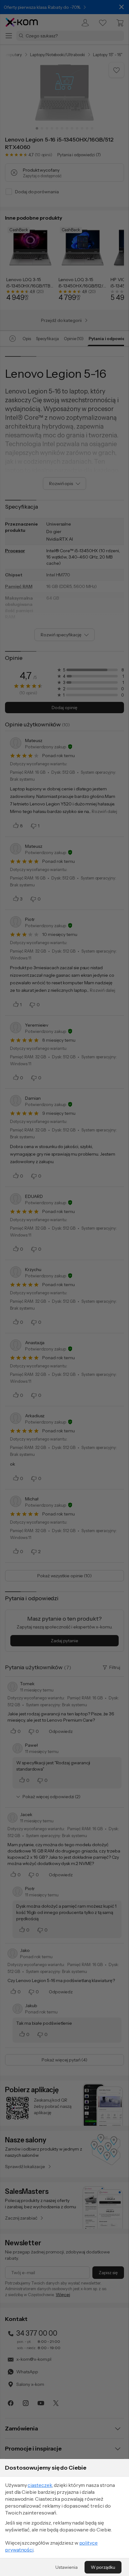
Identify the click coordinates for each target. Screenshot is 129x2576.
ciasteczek (40, 2485)
